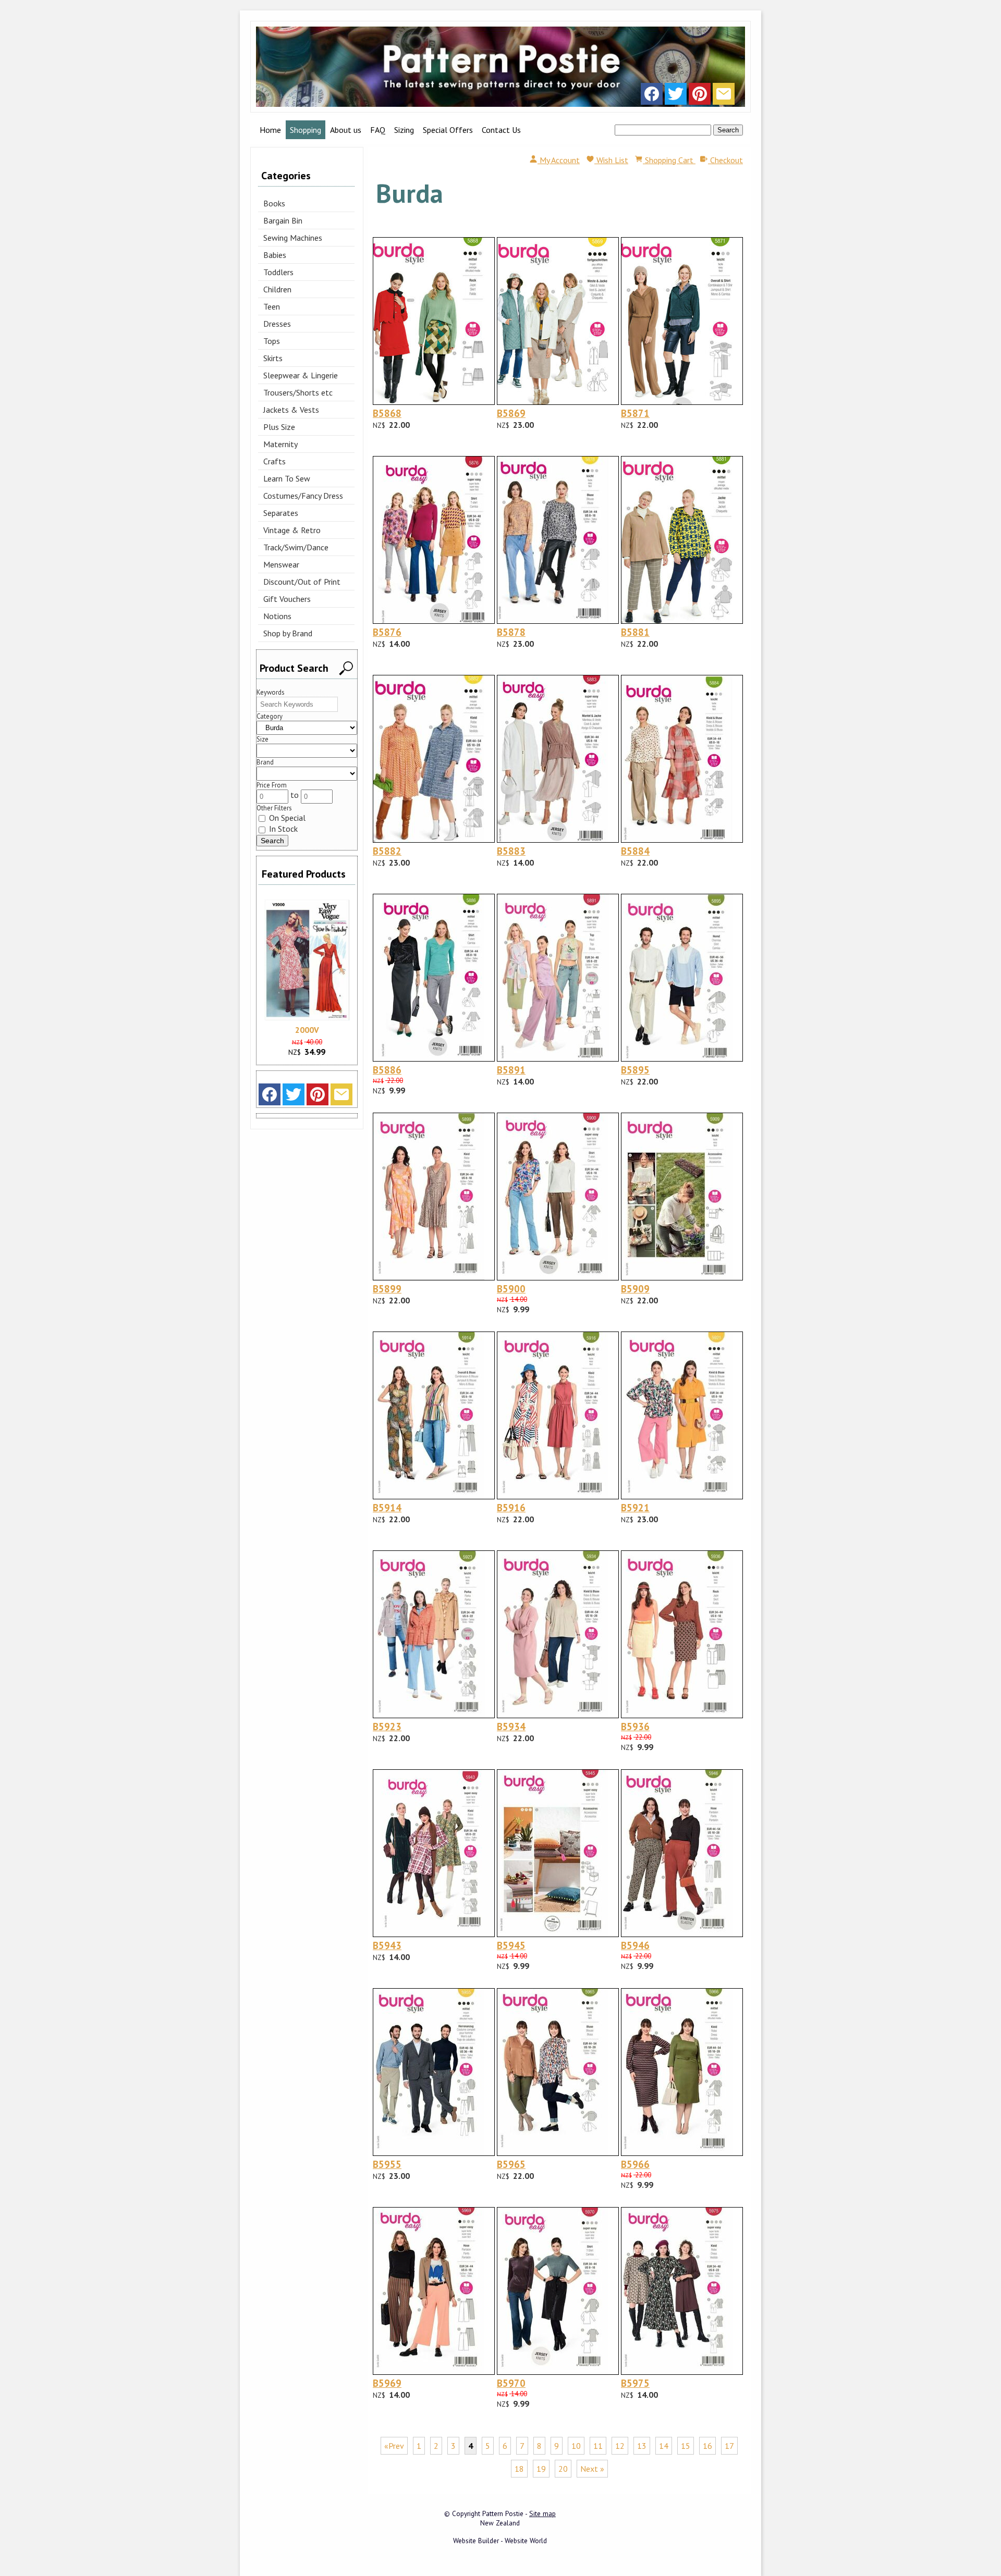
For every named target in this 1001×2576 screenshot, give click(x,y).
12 (620, 2446)
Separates (281, 513)
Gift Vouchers (287, 599)
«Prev (394, 2446)
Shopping (306, 130)
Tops (272, 341)
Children (277, 289)
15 (686, 2446)
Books (274, 203)
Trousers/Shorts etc (298, 392)
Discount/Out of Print (302, 582)
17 (729, 2446)
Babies (275, 255)
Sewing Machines (293, 238)
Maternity (280, 444)
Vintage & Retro (292, 530)
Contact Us (501, 130)
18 (519, 2469)
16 (707, 2446)
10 (576, 2446)
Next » (592, 2469)
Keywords (271, 692)
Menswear (281, 564)
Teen (272, 306)
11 (598, 2446)
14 (664, 2446)
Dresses (277, 324)
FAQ (378, 130)
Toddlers (278, 272)
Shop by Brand (288, 633)
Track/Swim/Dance (296, 547)
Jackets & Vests (291, 410)
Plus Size (279, 427)
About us (346, 130)
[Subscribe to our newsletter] (724, 96)
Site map (542, 2513)
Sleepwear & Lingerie (301, 375)
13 (642, 2446)
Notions (277, 616)
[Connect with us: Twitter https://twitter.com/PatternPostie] (676, 96)
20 (563, 2469)
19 (541, 2469)
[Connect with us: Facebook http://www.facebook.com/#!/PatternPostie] (652, 96)
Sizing (404, 130)
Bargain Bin (283, 220)
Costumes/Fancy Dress (303, 496)
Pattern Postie (503, 2513)
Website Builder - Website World (500, 2541)
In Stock (282, 829)
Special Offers (448, 130)
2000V (307, 1030)
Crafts (274, 461)
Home (270, 130)
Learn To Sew (287, 478)
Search (728, 130)
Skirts (273, 358)
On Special (286, 818)
